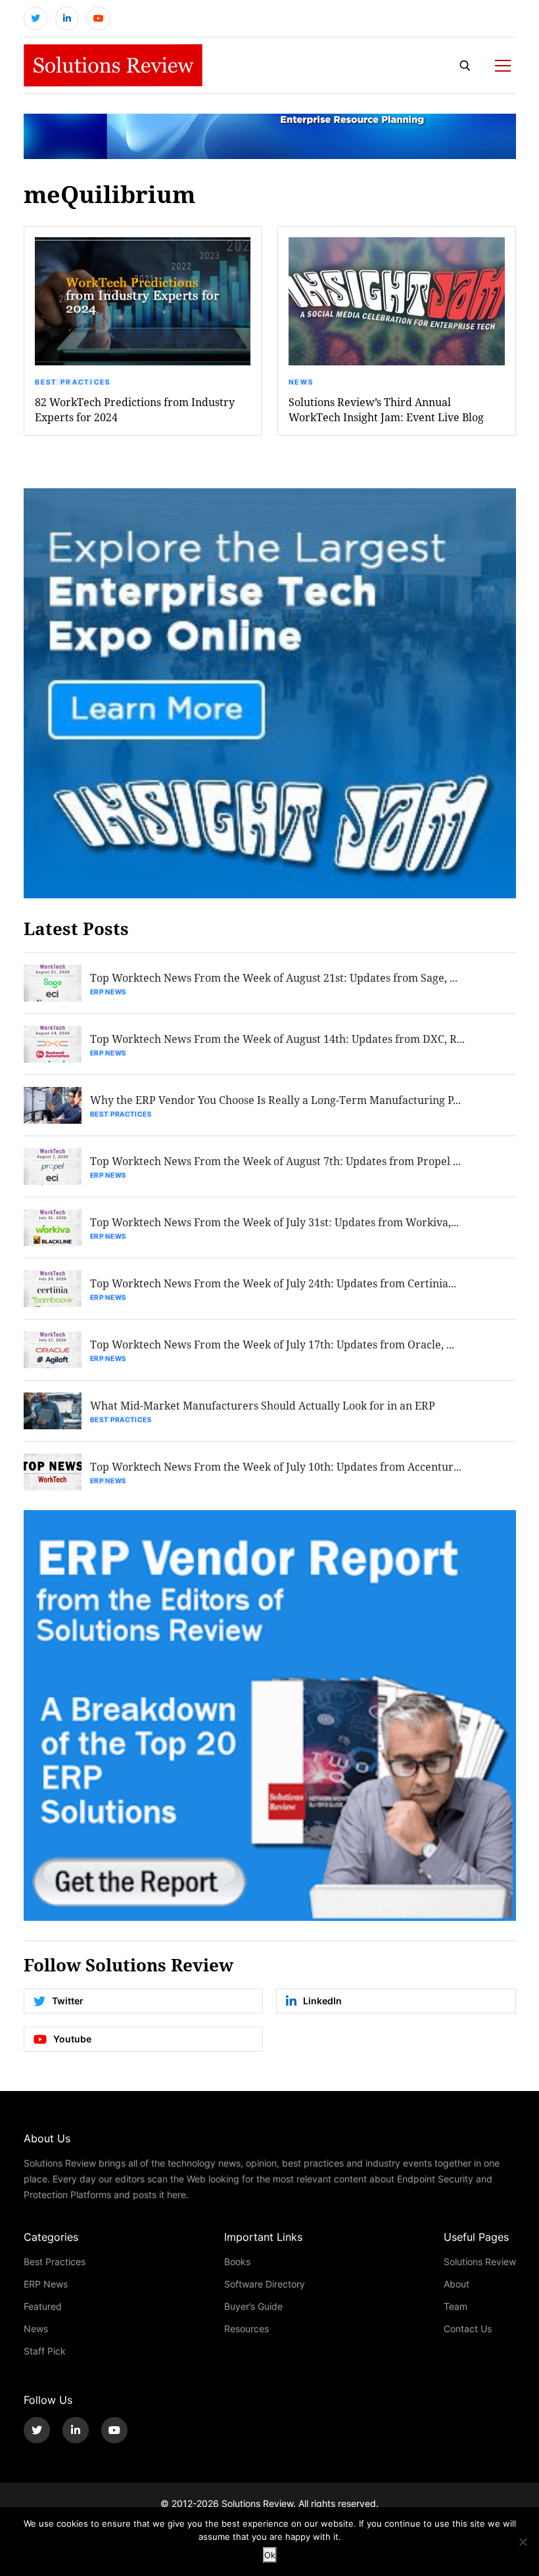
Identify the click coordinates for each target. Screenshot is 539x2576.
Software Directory (265, 2284)
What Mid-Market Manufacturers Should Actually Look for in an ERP (263, 1405)
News (301, 382)
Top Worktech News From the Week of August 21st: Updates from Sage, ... (274, 977)
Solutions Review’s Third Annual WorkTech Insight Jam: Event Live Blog (386, 409)
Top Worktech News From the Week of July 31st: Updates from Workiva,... (274, 1222)
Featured (43, 2306)
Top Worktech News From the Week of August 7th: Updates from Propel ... (275, 1161)
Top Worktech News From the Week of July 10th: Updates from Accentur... (276, 1466)
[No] (523, 2542)
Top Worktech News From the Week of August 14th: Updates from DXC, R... (277, 1039)
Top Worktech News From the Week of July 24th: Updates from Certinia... (273, 1283)
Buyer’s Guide (253, 2306)
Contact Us (468, 2329)
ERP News (108, 992)
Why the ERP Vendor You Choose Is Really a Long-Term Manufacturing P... (275, 1100)
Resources (246, 2329)
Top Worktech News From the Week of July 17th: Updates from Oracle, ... (272, 1344)
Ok (270, 2555)
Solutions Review (480, 2262)
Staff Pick (45, 2351)
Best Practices (73, 382)
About (457, 2284)
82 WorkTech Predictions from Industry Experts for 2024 (135, 409)
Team (456, 2306)
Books (237, 2262)
